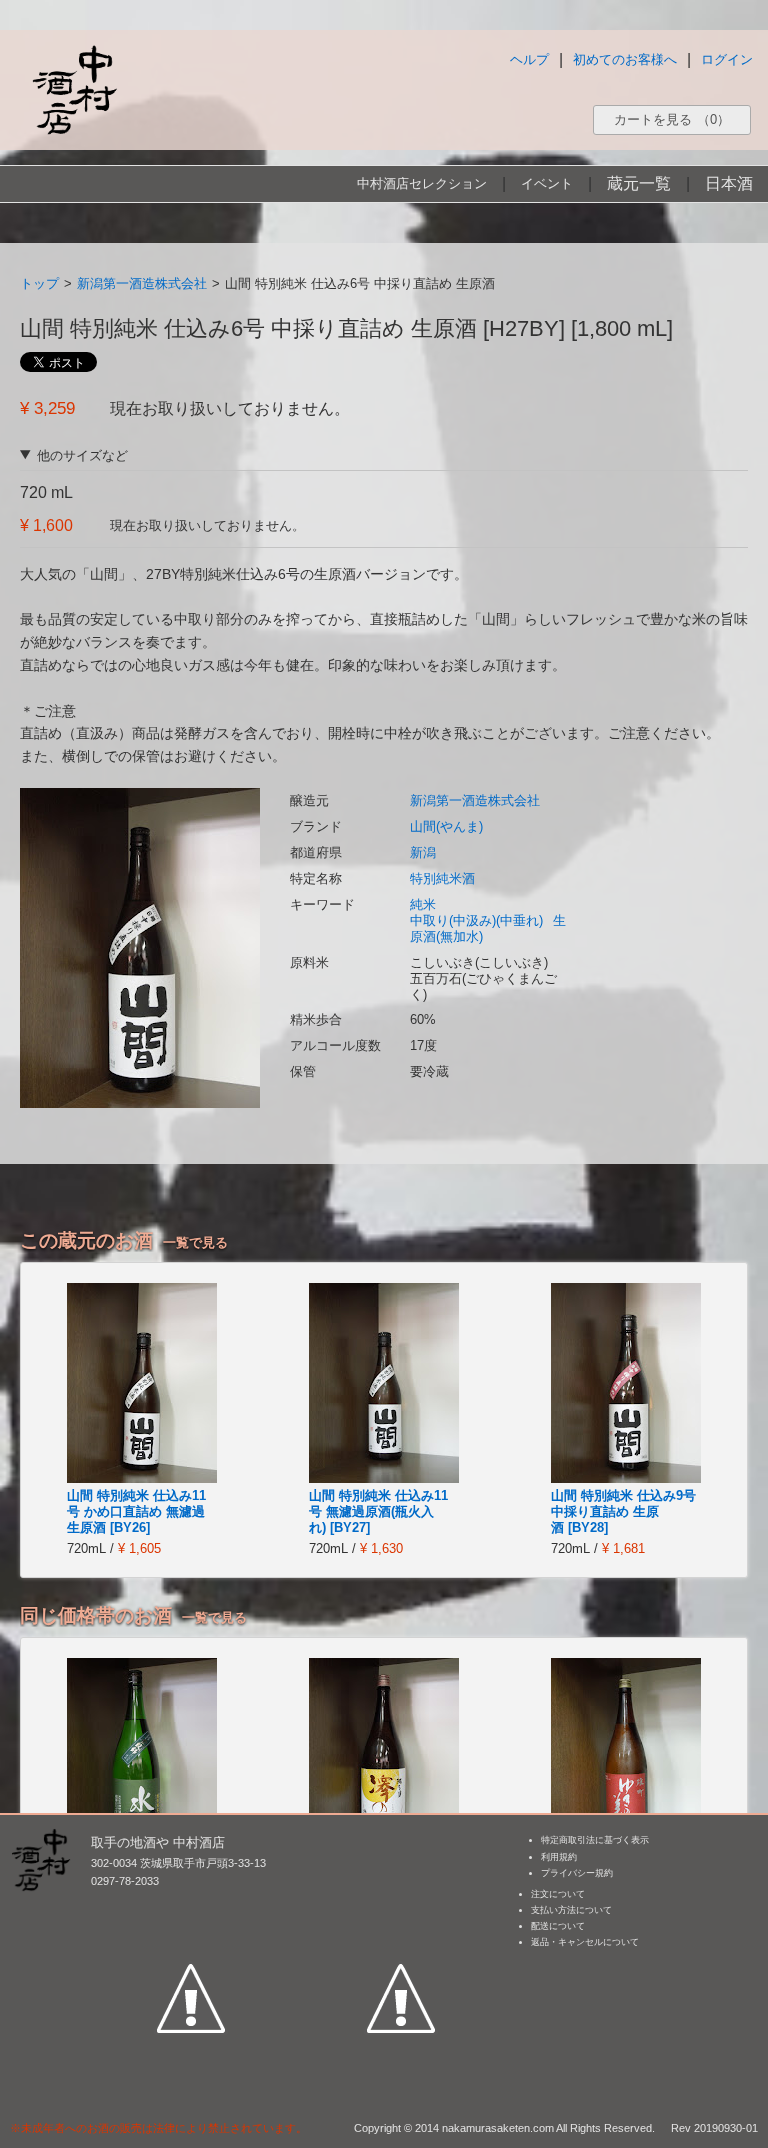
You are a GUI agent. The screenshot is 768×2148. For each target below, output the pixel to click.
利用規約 (559, 1857)
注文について (558, 1894)
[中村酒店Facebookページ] (191, 1906)
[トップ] (74, 89)
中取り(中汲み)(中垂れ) (476, 920)
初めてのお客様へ (625, 59)
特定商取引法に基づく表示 (595, 1840)
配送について (558, 1926)
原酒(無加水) (446, 936)
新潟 (423, 852)
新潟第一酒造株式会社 (142, 283)
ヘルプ (529, 59)
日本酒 (729, 183)
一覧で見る (195, 1242)
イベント (547, 183)
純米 (423, 904)
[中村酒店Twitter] (401, 1906)
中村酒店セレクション (422, 183)
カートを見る (672, 119)
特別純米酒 (442, 878)
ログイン (727, 59)
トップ (39, 283)
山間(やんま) (446, 826)
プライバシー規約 (577, 1873)
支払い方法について (571, 1910)
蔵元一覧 (639, 183)
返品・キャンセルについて (585, 1942)
